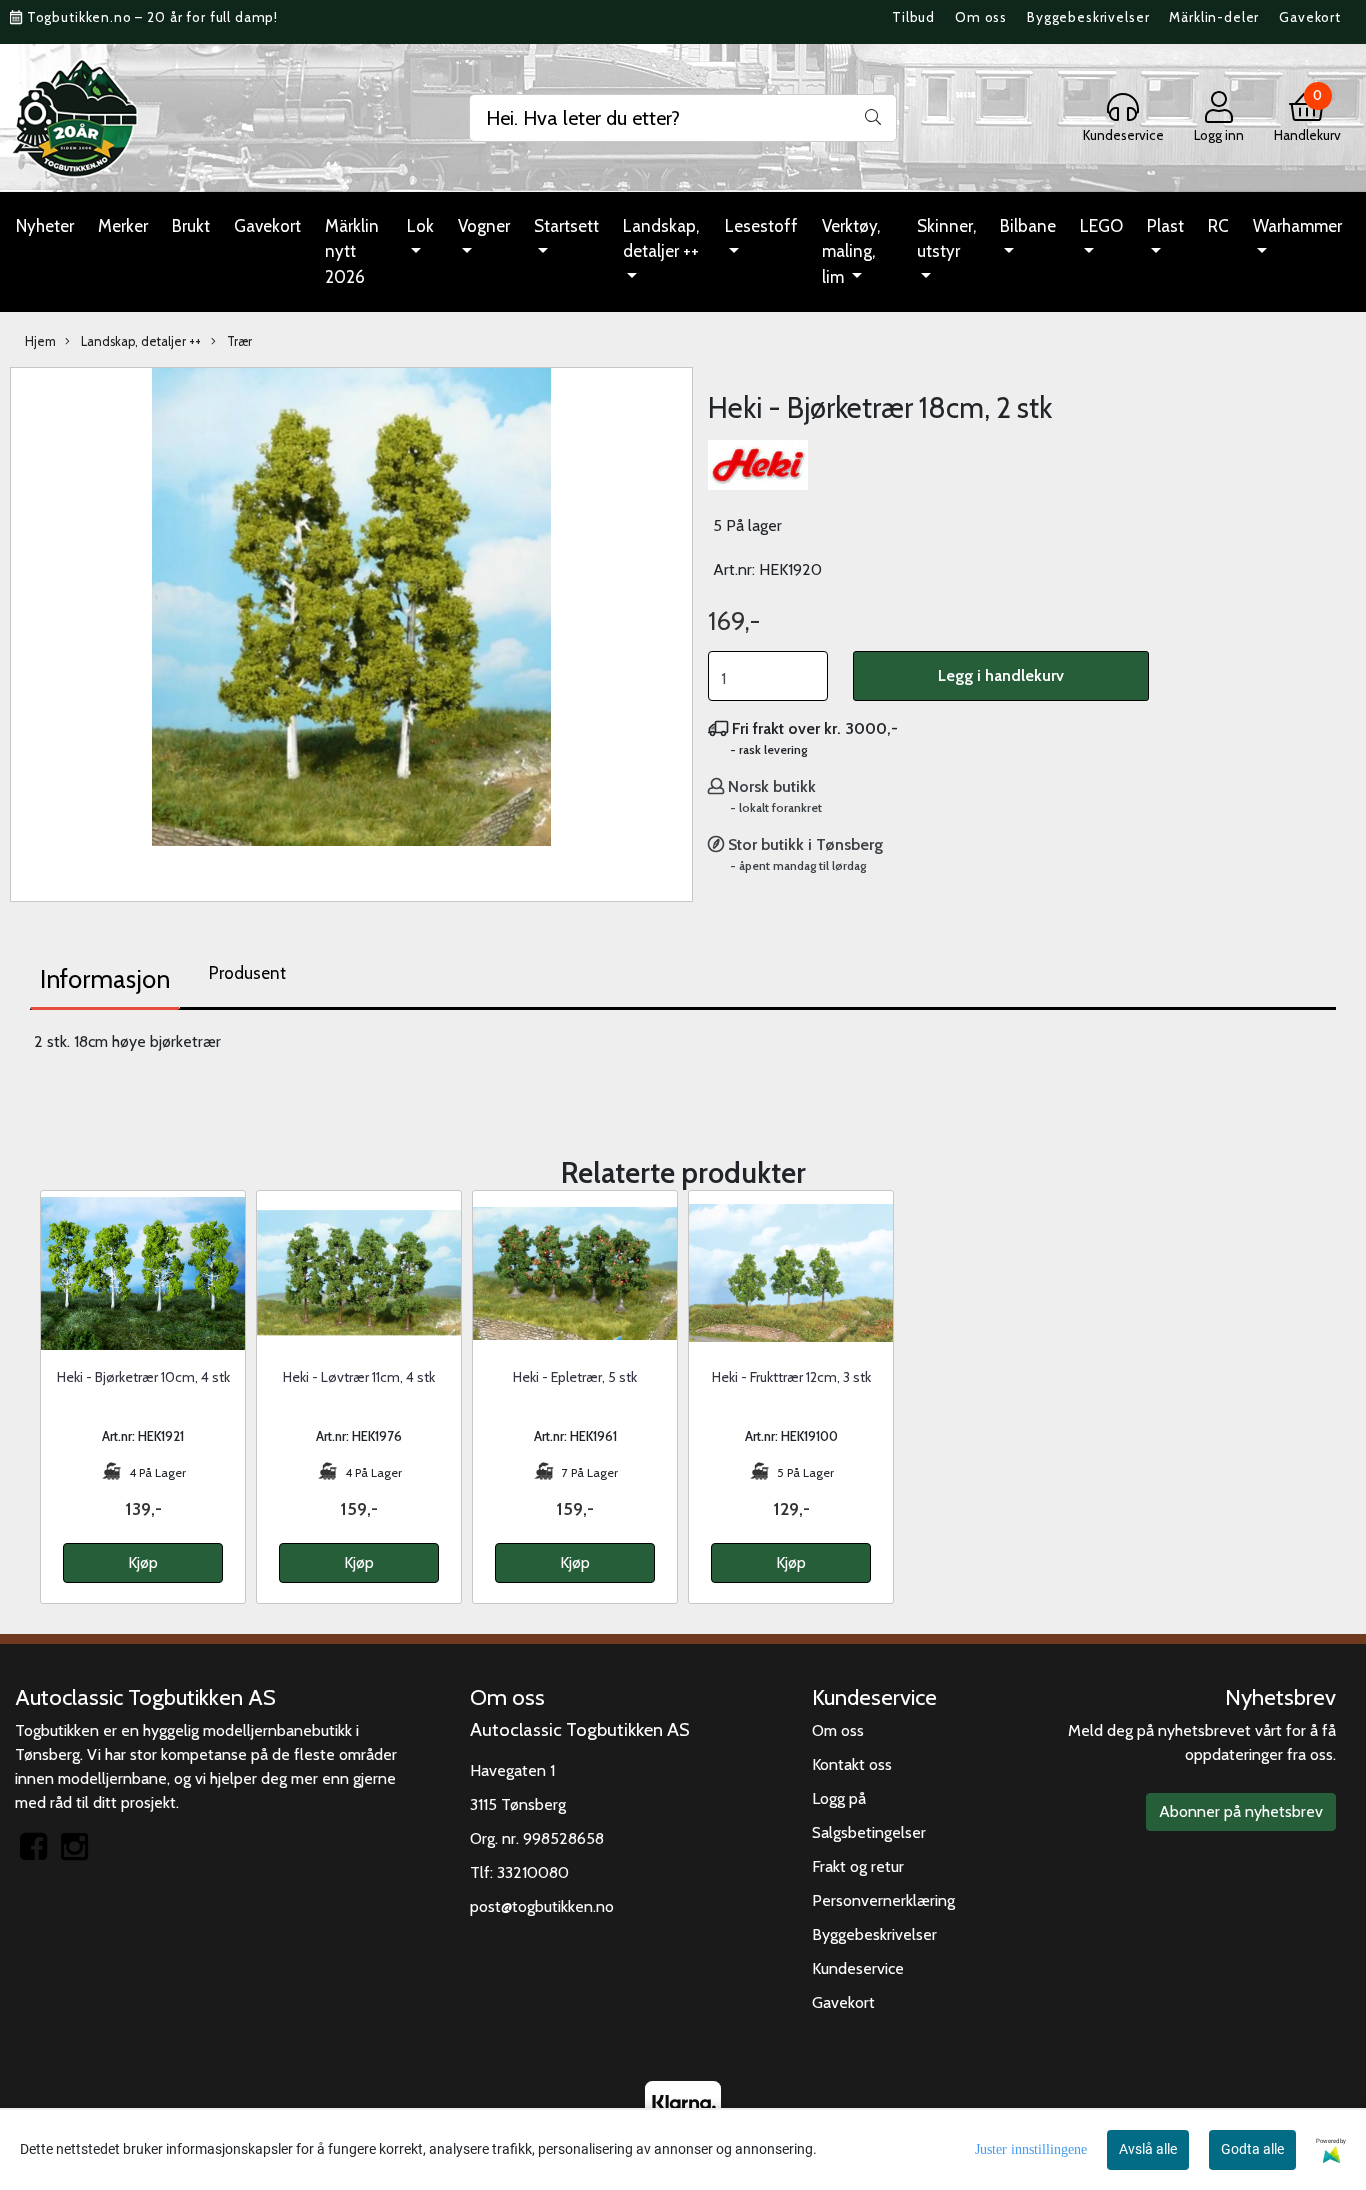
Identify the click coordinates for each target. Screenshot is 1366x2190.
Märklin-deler (1214, 17)
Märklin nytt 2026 (352, 251)
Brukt (191, 226)
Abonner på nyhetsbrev (1241, 1811)
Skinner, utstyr (946, 239)
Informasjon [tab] (105, 979)
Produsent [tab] (247, 973)
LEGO (1101, 226)
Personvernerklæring (883, 1900)
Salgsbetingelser (869, 1832)
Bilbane (1028, 226)
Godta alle (1252, 2149)
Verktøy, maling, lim (851, 251)
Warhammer (1297, 226)
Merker (123, 226)
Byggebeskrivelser (1088, 17)
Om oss (981, 17)
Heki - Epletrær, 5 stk (575, 1377)
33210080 (533, 1872)
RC (1218, 226)
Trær (238, 341)
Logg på (839, 1798)
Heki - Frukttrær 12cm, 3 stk (791, 1377)
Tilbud (913, 17)
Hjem (40, 341)
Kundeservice (858, 1968)
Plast (1165, 226)
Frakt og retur (858, 1866)
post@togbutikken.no (542, 1906)
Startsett (566, 226)
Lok (420, 226)
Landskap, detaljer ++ (661, 239)
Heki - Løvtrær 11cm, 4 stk (359, 1377)
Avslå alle (1148, 2149)
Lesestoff (761, 226)
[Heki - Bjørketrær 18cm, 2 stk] (351, 610)
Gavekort (1310, 17)
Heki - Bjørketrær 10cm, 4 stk (143, 1377)
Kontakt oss (852, 1764)
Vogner (484, 226)
